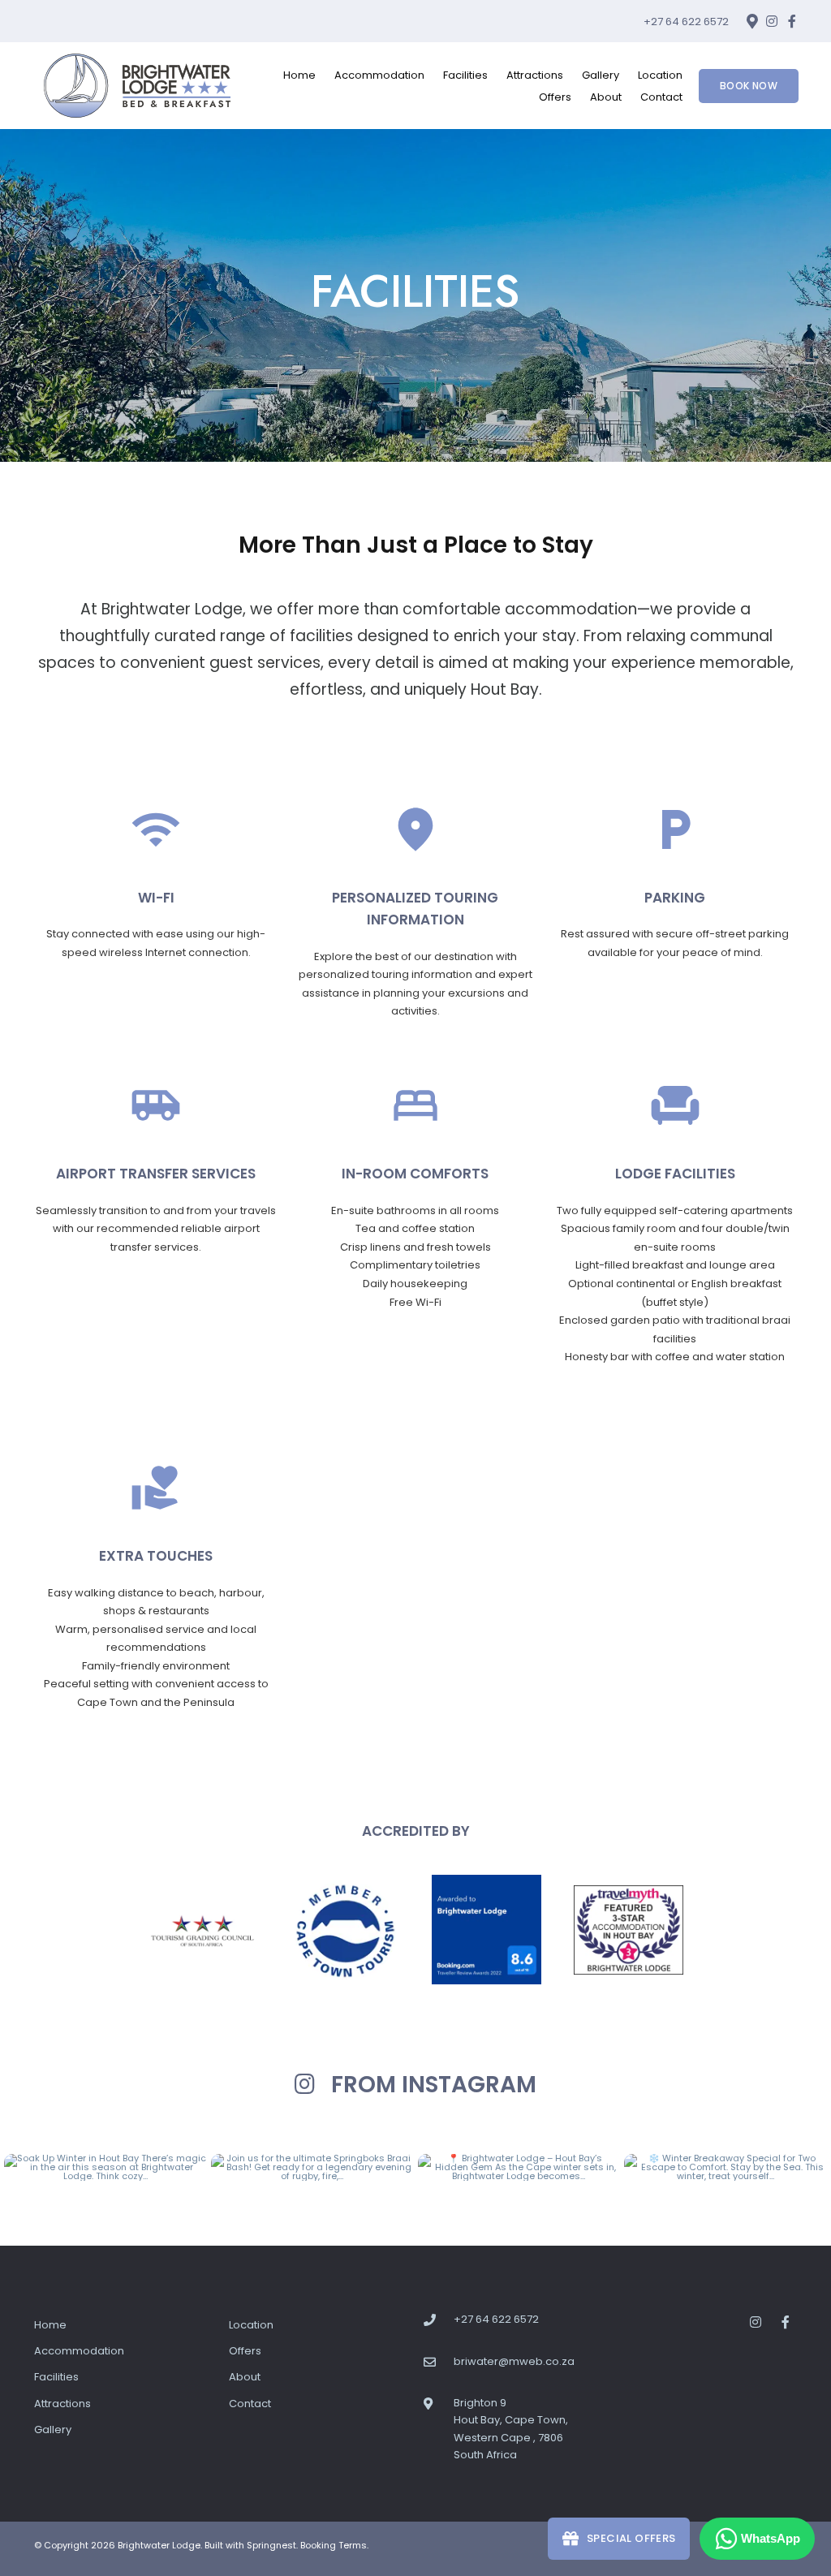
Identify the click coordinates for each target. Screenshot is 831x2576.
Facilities (465, 75)
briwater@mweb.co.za (514, 2361)
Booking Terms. (334, 2545)
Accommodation (379, 75)
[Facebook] (792, 21)
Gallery (601, 75)
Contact (661, 97)
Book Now (749, 86)
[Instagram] (772, 21)
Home (299, 75)
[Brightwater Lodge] (137, 85)
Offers (555, 97)
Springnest (271, 2545)
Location (660, 75)
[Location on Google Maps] (751, 20)
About (606, 97)
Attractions (535, 75)
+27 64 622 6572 (686, 22)
